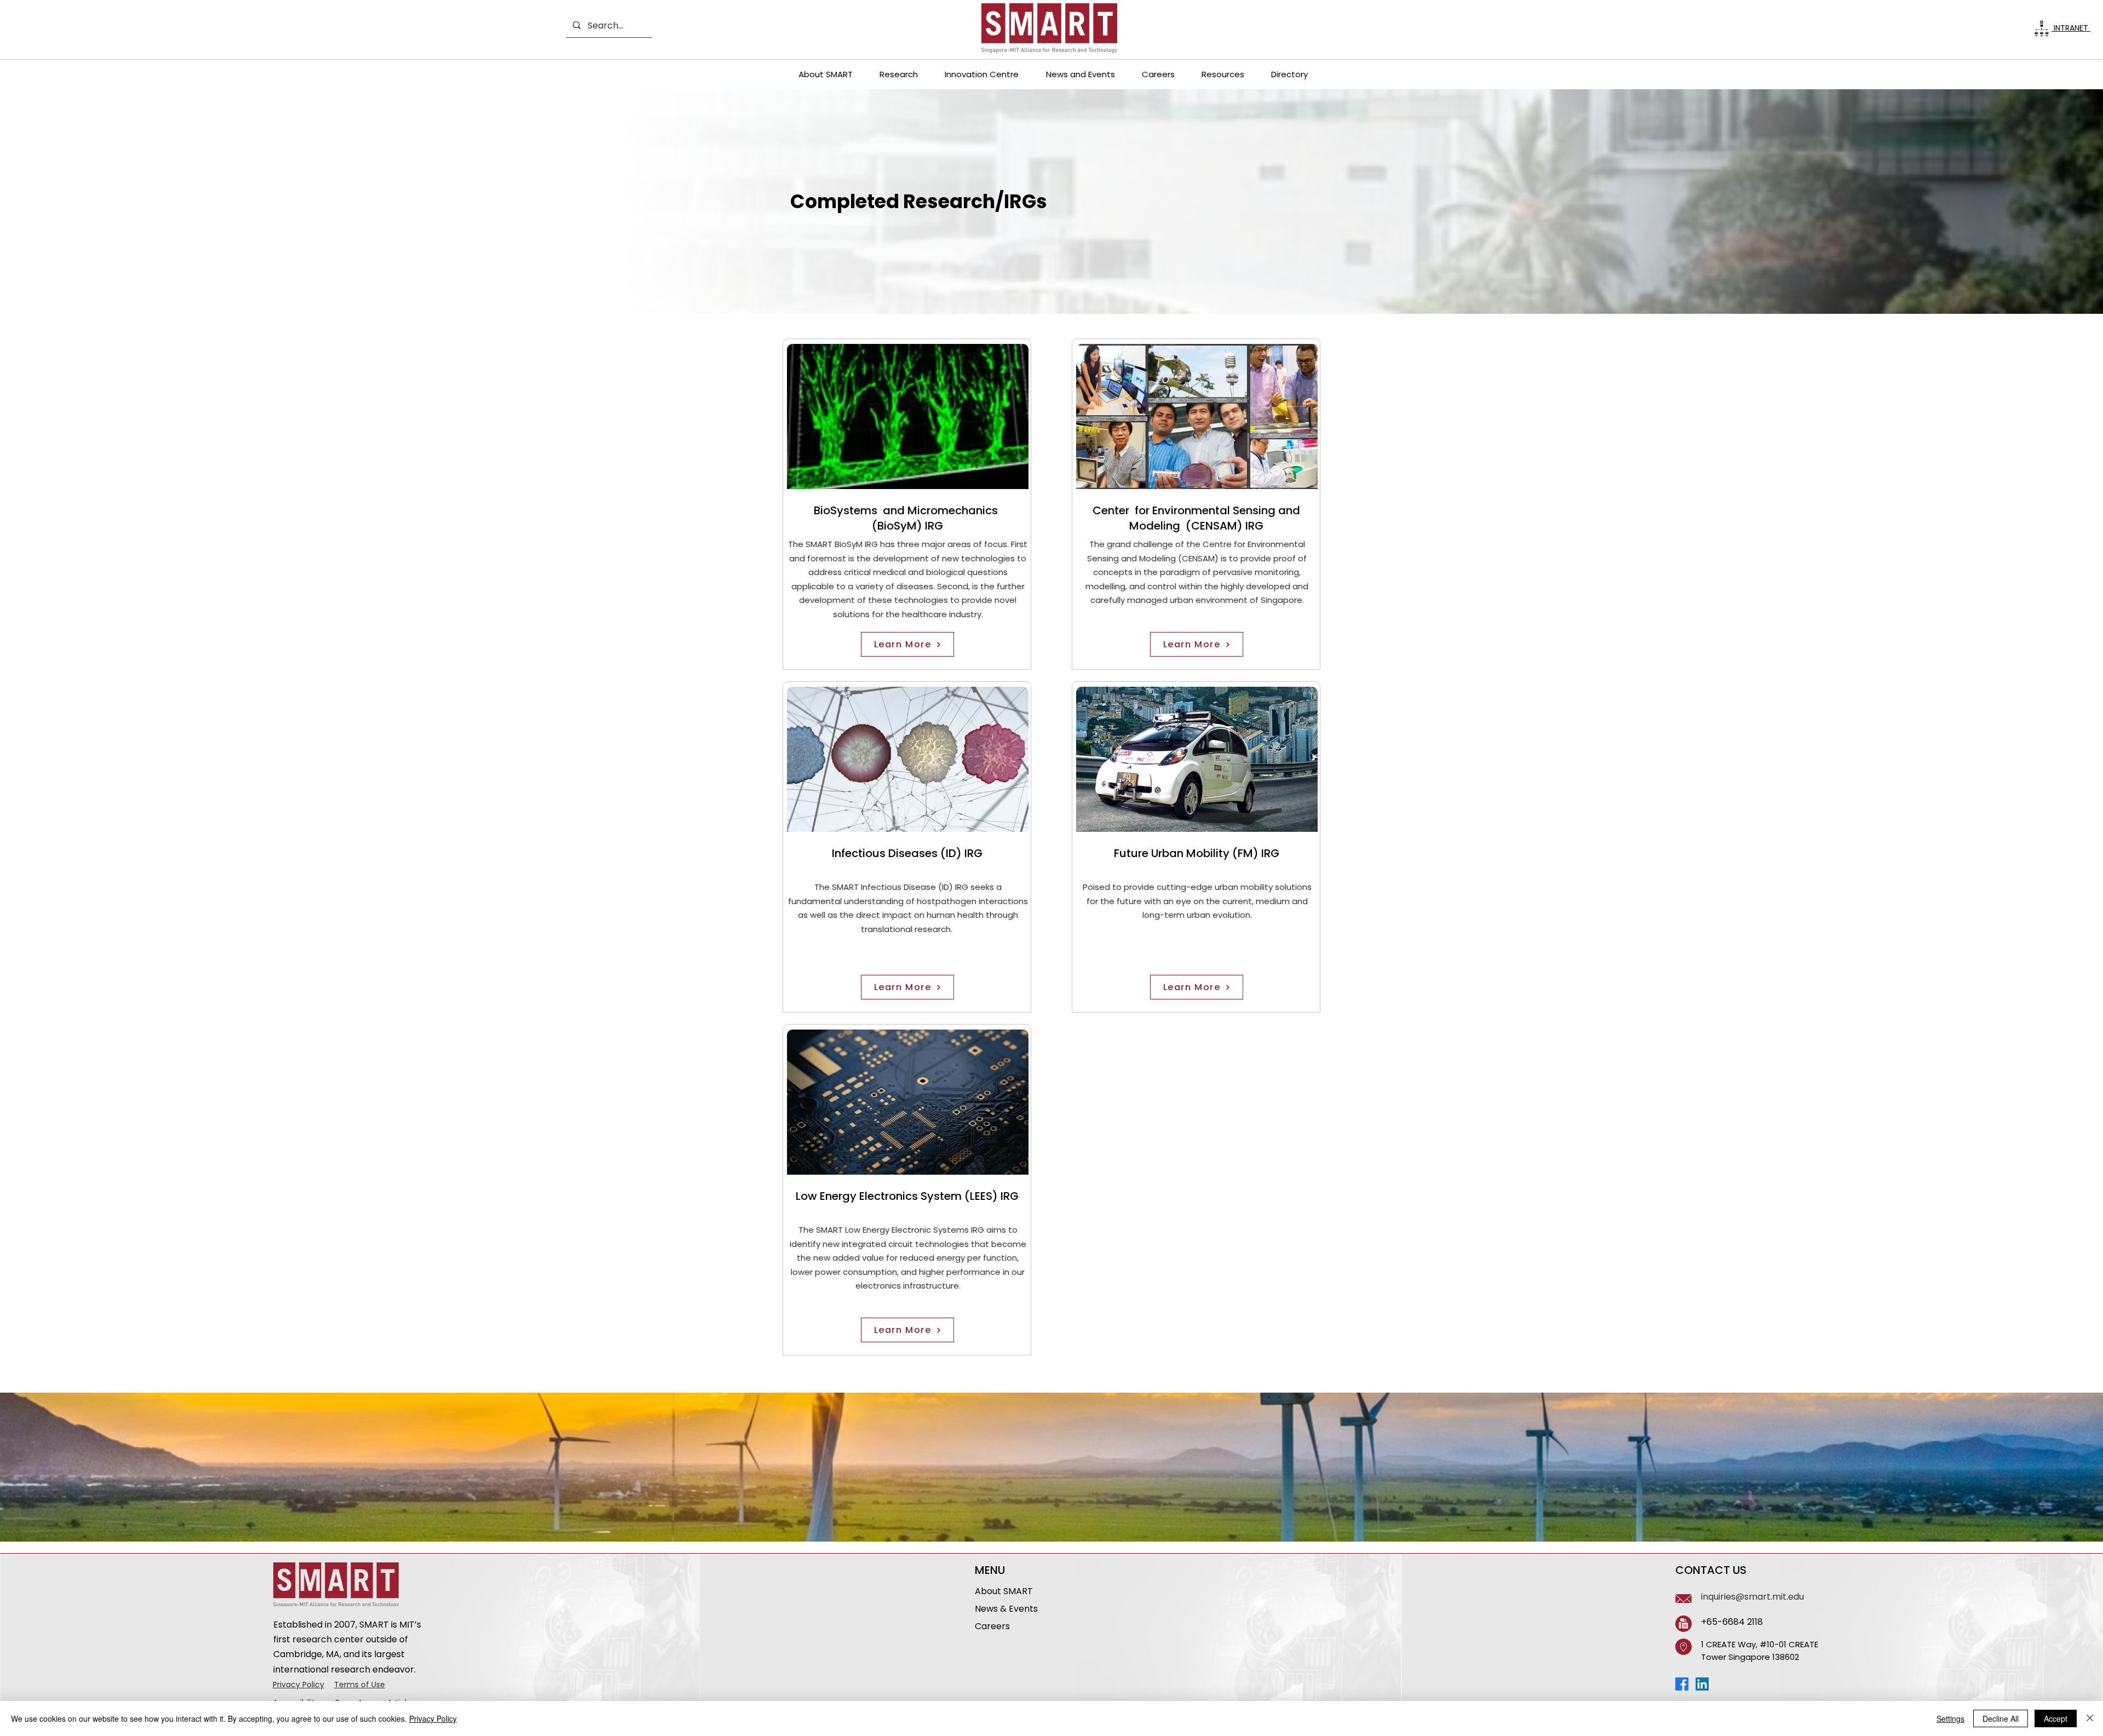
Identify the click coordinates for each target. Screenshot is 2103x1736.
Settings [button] (1950, 1718)
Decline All (2001, 1718)
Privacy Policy (298, 1685)
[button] (825, 74)
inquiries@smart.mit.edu (1752, 1597)
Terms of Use (360, 1685)
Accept (2056, 1718)
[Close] (2090, 1718)
